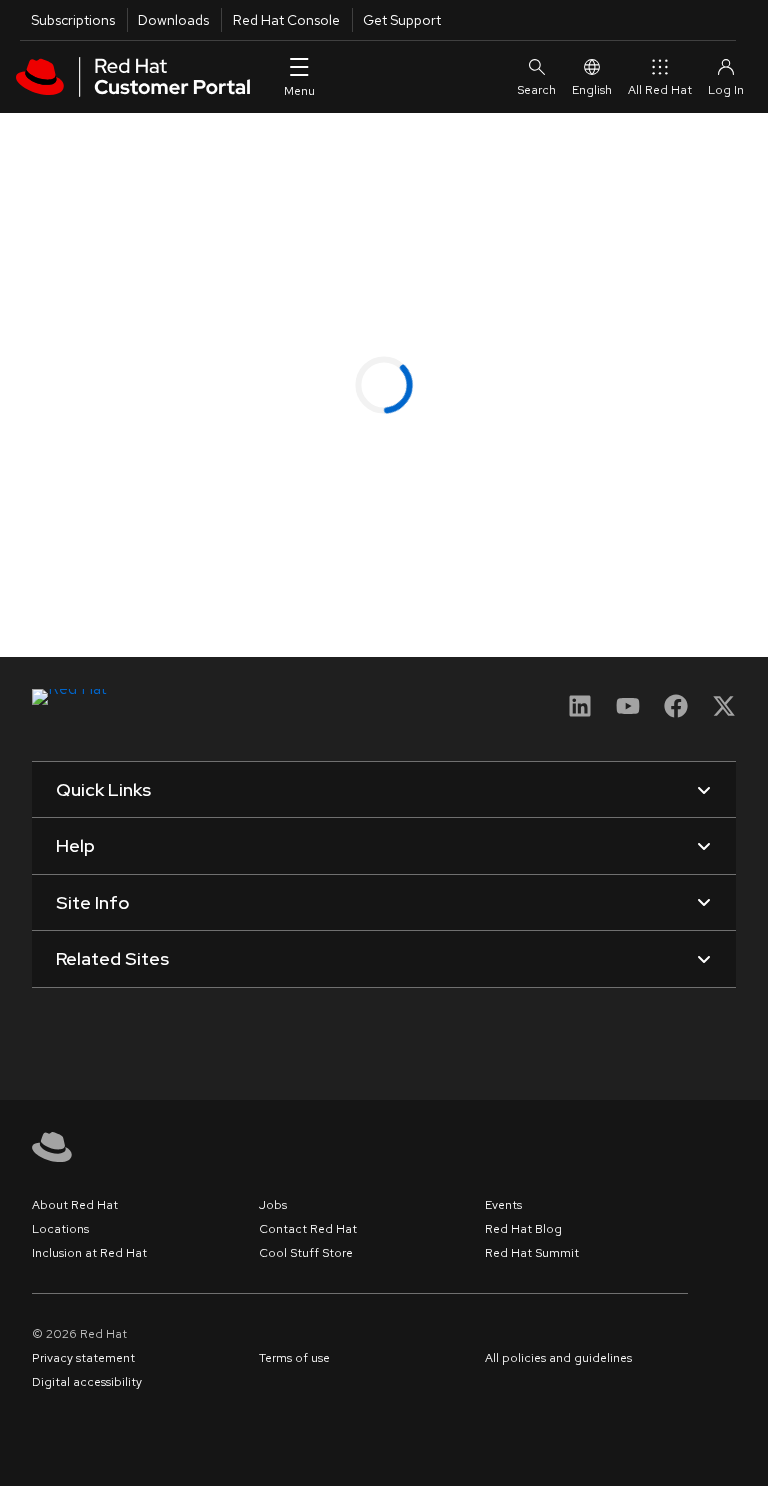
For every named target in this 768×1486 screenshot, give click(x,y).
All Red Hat (660, 90)
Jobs (273, 1205)
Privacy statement (83, 1358)
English (592, 90)
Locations (60, 1229)
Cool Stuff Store (306, 1253)
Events (503, 1205)
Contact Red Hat (308, 1229)
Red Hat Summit (532, 1253)
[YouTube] (628, 712)
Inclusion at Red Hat (89, 1253)
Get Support (402, 20)
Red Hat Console (286, 20)
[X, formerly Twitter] (724, 712)
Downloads (173, 20)
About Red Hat (75, 1205)
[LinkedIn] (580, 712)
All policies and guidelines (558, 1358)
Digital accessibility (87, 1382)
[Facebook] (676, 712)
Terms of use (294, 1358)
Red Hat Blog (523, 1229)
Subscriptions (73, 20)
